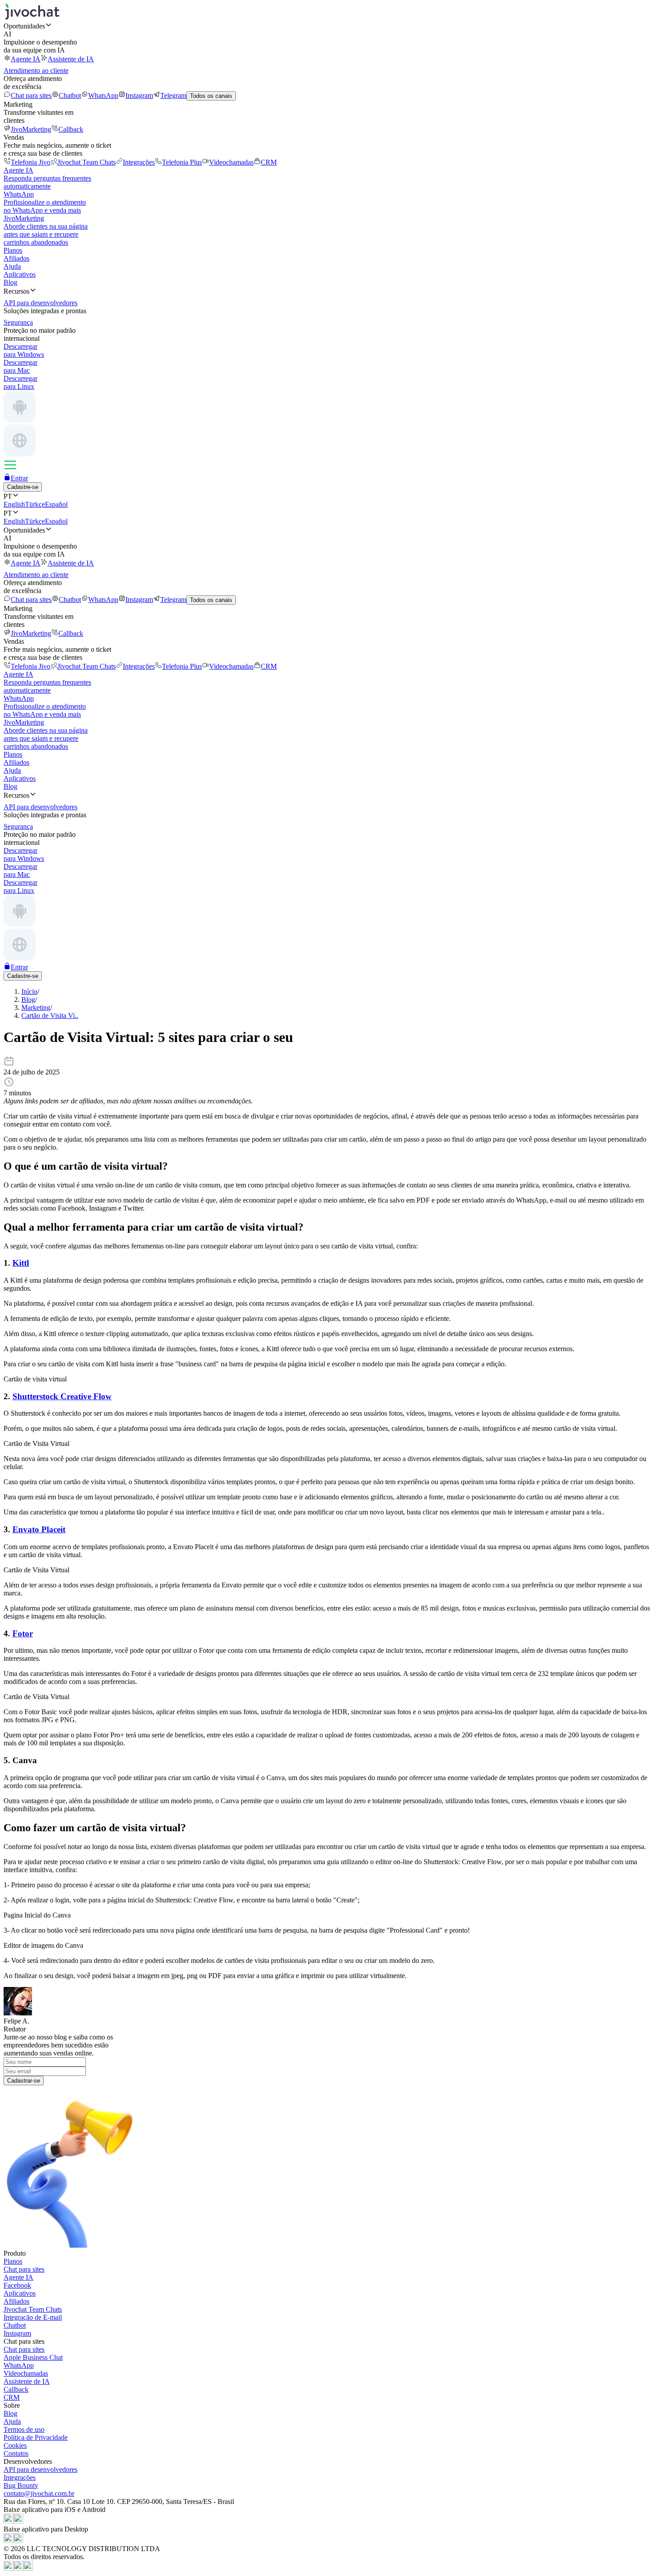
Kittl (21, 1263)
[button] (327, 26)
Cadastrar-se (24, 2081)
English (14, 504)
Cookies (15, 2445)
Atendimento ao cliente (36, 71)
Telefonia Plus (182, 162)
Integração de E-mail (33, 2317)
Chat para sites (31, 95)
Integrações (139, 162)
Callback (71, 129)
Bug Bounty (21, 2485)
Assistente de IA (71, 59)
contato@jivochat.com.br (39, 2493)
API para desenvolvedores (40, 2469)
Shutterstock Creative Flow (62, 1396)
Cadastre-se (23, 487)
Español (56, 504)
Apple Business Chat (33, 2357)
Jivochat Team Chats (87, 162)
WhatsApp (103, 95)
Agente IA (26, 59)
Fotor (23, 1633)
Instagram (139, 95)
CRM (269, 162)
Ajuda (12, 266)
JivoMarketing (31, 129)
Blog (10, 282)
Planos (13, 250)
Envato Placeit (39, 1529)
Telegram (173, 95)
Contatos (16, 2453)
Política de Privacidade (36, 2437)
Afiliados (16, 258)
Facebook (17, 2285)
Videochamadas (231, 162)
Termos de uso (24, 2429)
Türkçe (35, 504)
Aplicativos (20, 274)
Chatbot (70, 95)
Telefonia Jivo (30, 162)
